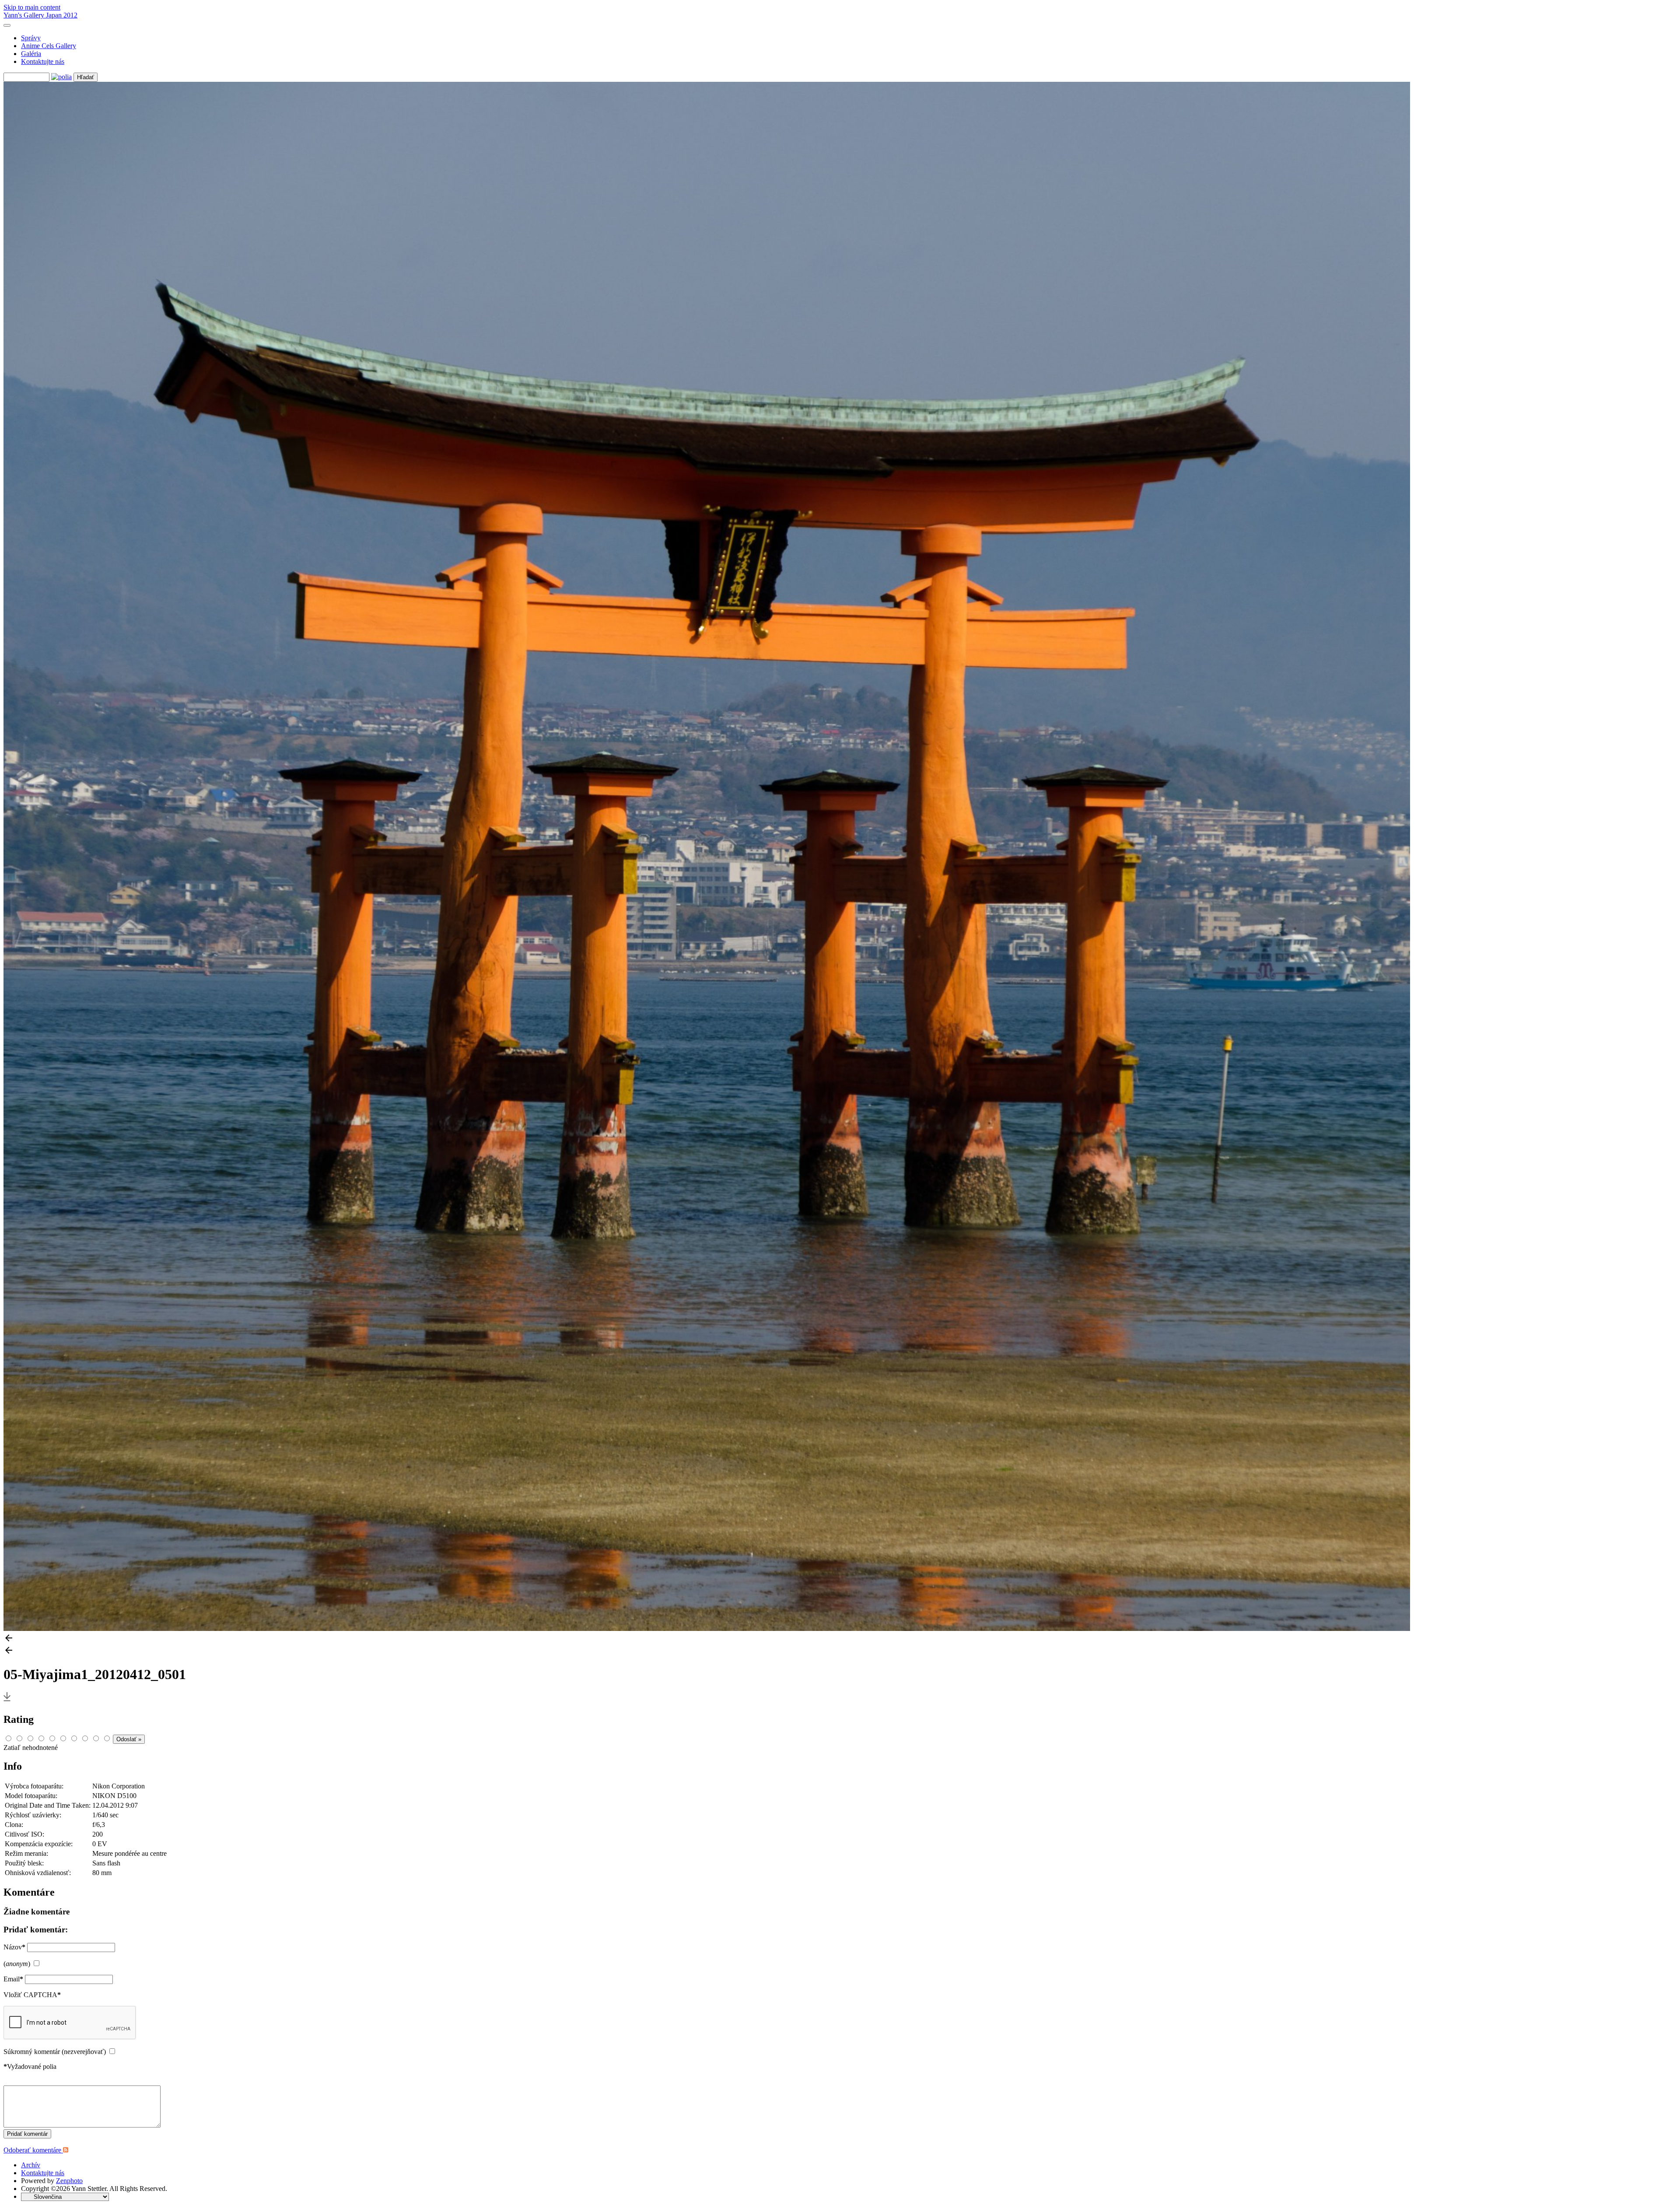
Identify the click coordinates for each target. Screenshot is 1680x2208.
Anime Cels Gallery (49, 46)
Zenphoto (69, 2181)
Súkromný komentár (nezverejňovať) (55, 2052)
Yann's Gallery (25, 15)
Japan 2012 (62, 15)
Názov (14, 1947)
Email (13, 1979)
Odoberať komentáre (33, 2150)
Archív (31, 2165)
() (17, 1964)
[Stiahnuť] (7, 1701)
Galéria (31, 54)
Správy (31, 38)
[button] (840, 1639)
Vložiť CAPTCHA (32, 1995)
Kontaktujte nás (43, 61)
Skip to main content (32, 7)
